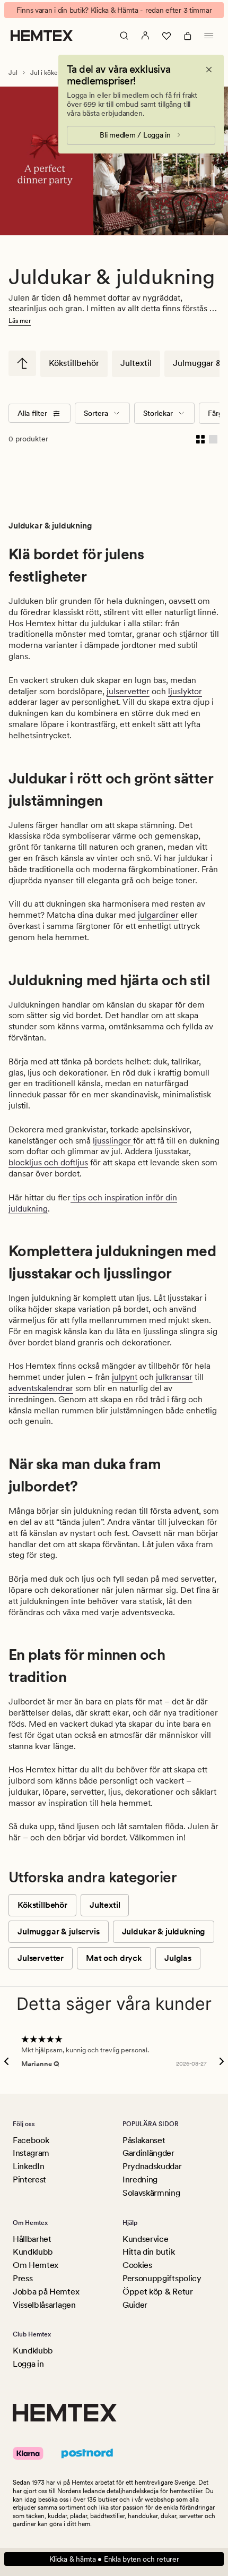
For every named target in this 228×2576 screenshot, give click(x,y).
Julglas (178, 1958)
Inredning (140, 2180)
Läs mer (20, 321)
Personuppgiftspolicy (162, 2278)
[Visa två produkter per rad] (200, 439)
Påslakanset (144, 2140)
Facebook (31, 2140)
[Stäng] (209, 70)
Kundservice (145, 2239)
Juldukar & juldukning (164, 1931)
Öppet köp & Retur (158, 2292)
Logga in (28, 2364)
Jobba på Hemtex (46, 2292)
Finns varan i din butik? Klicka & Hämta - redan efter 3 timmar (114, 10)
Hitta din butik (148, 2252)
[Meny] (209, 36)
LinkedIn (28, 2166)
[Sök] (124, 36)
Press (23, 2278)
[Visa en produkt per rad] (213, 439)
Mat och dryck (114, 1958)
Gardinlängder (148, 2153)
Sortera (96, 413)
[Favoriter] (166, 36)
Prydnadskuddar (152, 2166)
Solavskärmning (151, 2193)
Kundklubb (33, 2252)
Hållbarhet (32, 2239)
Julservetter (41, 1958)
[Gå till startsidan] (42, 36)
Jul (13, 73)
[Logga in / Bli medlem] (145, 36)
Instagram (31, 2153)
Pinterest (29, 2180)
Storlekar (158, 413)
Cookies (137, 2265)
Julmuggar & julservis (59, 1931)
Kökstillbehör (74, 363)
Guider (135, 2305)
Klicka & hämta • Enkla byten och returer (114, 2559)
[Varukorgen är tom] (188, 36)
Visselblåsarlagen (44, 2305)
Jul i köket (45, 73)
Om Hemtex (36, 2265)
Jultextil (136, 363)
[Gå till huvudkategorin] (22, 363)
